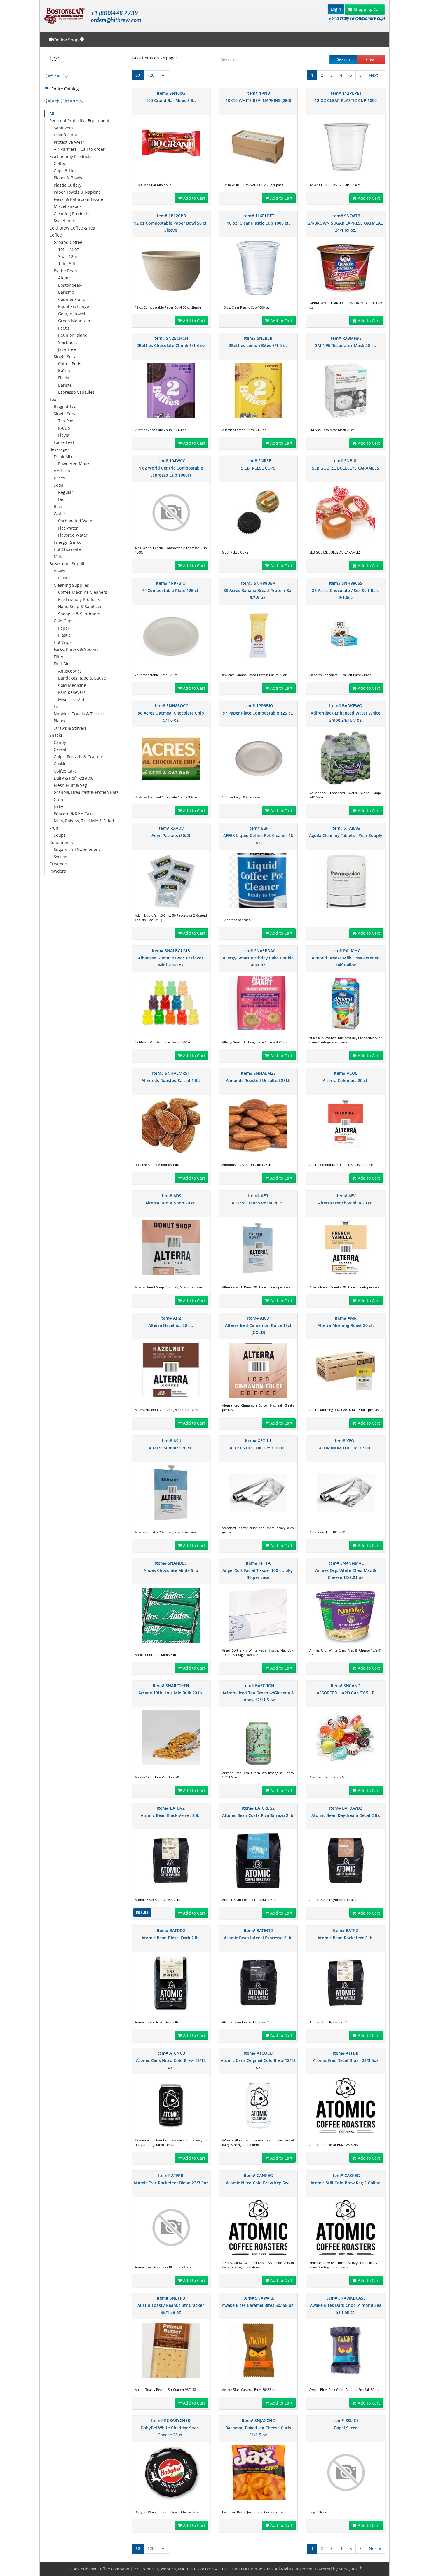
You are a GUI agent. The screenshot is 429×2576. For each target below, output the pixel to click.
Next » (375, 75)
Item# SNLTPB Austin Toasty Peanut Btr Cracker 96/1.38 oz (171, 2305)
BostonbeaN (70, 285)
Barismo (66, 292)
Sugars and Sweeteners (77, 849)
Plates (60, 721)
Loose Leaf (64, 442)
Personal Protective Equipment (79, 121)
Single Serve (66, 357)
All (52, 114)
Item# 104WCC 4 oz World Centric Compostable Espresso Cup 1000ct (171, 468)
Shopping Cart (368, 9)
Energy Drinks (67, 542)
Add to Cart (194, 198)
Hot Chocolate (67, 549)
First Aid (62, 664)
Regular (66, 492)
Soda (59, 485)
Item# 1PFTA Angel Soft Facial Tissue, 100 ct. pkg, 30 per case (258, 1570)
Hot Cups (63, 642)
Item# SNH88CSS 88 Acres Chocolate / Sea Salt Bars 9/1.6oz (346, 590)
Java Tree (67, 349)
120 (151, 75)
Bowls (59, 571)
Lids (58, 706)
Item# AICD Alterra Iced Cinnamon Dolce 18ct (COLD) (258, 1325)
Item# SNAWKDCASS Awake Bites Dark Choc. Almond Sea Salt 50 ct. (346, 2305)
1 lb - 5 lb (67, 263)
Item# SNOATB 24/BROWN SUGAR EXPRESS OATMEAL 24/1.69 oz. (346, 223)
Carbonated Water (76, 521)
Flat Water (68, 528)
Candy (60, 742)
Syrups (60, 857)
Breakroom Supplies (69, 564)
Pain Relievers (72, 692)
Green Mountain (74, 321)
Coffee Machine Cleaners (83, 592)
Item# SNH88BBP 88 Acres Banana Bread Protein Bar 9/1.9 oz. (258, 590)
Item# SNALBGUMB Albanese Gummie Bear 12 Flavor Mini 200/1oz (171, 958)
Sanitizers (63, 128)
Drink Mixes (65, 457)
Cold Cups (64, 621)
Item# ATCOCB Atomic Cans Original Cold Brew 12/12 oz (258, 2060)
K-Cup (64, 371)
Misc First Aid (71, 699)
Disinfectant (66, 135)
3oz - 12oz (68, 256)
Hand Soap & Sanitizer (80, 606)
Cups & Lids (65, 171)
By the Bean (65, 271)
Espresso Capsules (76, 392)
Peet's (64, 328)
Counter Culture (74, 299)
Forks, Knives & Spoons (76, 649)
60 (138, 75)
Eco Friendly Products (70, 156)
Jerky (58, 807)
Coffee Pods (70, 364)
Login (336, 9)
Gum (58, 800)
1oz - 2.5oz (68, 249)
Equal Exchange (74, 306)
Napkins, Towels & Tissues (79, 714)
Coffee (60, 163)
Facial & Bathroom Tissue (78, 199)
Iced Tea (62, 471)
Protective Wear (69, 142)
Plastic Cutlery (68, 185)
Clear (371, 59)
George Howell (72, 314)
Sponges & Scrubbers (79, 614)
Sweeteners (65, 221)
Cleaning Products (71, 214)
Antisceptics (70, 671)
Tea (53, 399)
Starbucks (68, 342)
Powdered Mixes (74, 464)
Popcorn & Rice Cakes (75, 814)
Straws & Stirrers (70, 728)
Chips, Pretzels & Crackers (79, 757)
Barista (65, 385)
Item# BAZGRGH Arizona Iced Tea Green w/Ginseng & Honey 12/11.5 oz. (258, 1693)
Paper (64, 628)
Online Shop (66, 40)
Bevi (58, 506)
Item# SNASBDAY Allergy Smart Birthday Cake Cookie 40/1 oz (258, 958)
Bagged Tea (65, 406)
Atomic (65, 278)
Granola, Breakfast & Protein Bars (86, 792)
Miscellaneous (68, 206)
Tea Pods (67, 421)
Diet (62, 499)
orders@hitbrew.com (116, 20)
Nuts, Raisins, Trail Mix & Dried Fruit (82, 824)
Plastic (64, 578)
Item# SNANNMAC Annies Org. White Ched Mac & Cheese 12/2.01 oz (346, 1570)
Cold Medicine (72, 685)
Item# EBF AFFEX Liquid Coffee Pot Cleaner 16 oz (258, 835)
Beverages (59, 449)
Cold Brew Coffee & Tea (72, 228)
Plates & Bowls (68, 178)
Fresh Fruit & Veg (70, 785)
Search (343, 59)
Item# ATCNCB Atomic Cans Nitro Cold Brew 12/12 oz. (171, 2060)
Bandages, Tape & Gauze (82, 678)
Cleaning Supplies (71, 585)
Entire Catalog (65, 89)
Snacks (56, 735)
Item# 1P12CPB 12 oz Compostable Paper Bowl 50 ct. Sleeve (171, 223)
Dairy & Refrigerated (74, 778)
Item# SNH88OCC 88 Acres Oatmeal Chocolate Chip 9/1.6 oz (171, 713)
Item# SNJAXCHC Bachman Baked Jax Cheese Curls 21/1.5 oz (258, 2428)
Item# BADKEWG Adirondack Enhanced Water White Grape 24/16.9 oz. (346, 713)
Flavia (64, 378)
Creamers (59, 864)
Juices (59, 478)
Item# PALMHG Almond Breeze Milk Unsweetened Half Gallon (346, 958)
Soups (60, 835)
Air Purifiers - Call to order (79, 149)
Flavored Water (73, 535)
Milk (58, 557)
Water (60, 514)
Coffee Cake (65, 771)
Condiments (61, 842)
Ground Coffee (68, 242)
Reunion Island (73, 335)
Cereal (60, 749)
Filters (60, 657)
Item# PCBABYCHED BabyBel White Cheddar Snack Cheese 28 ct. (171, 2428)
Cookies (61, 764)
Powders (58, 871)
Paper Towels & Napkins (77, 192)
